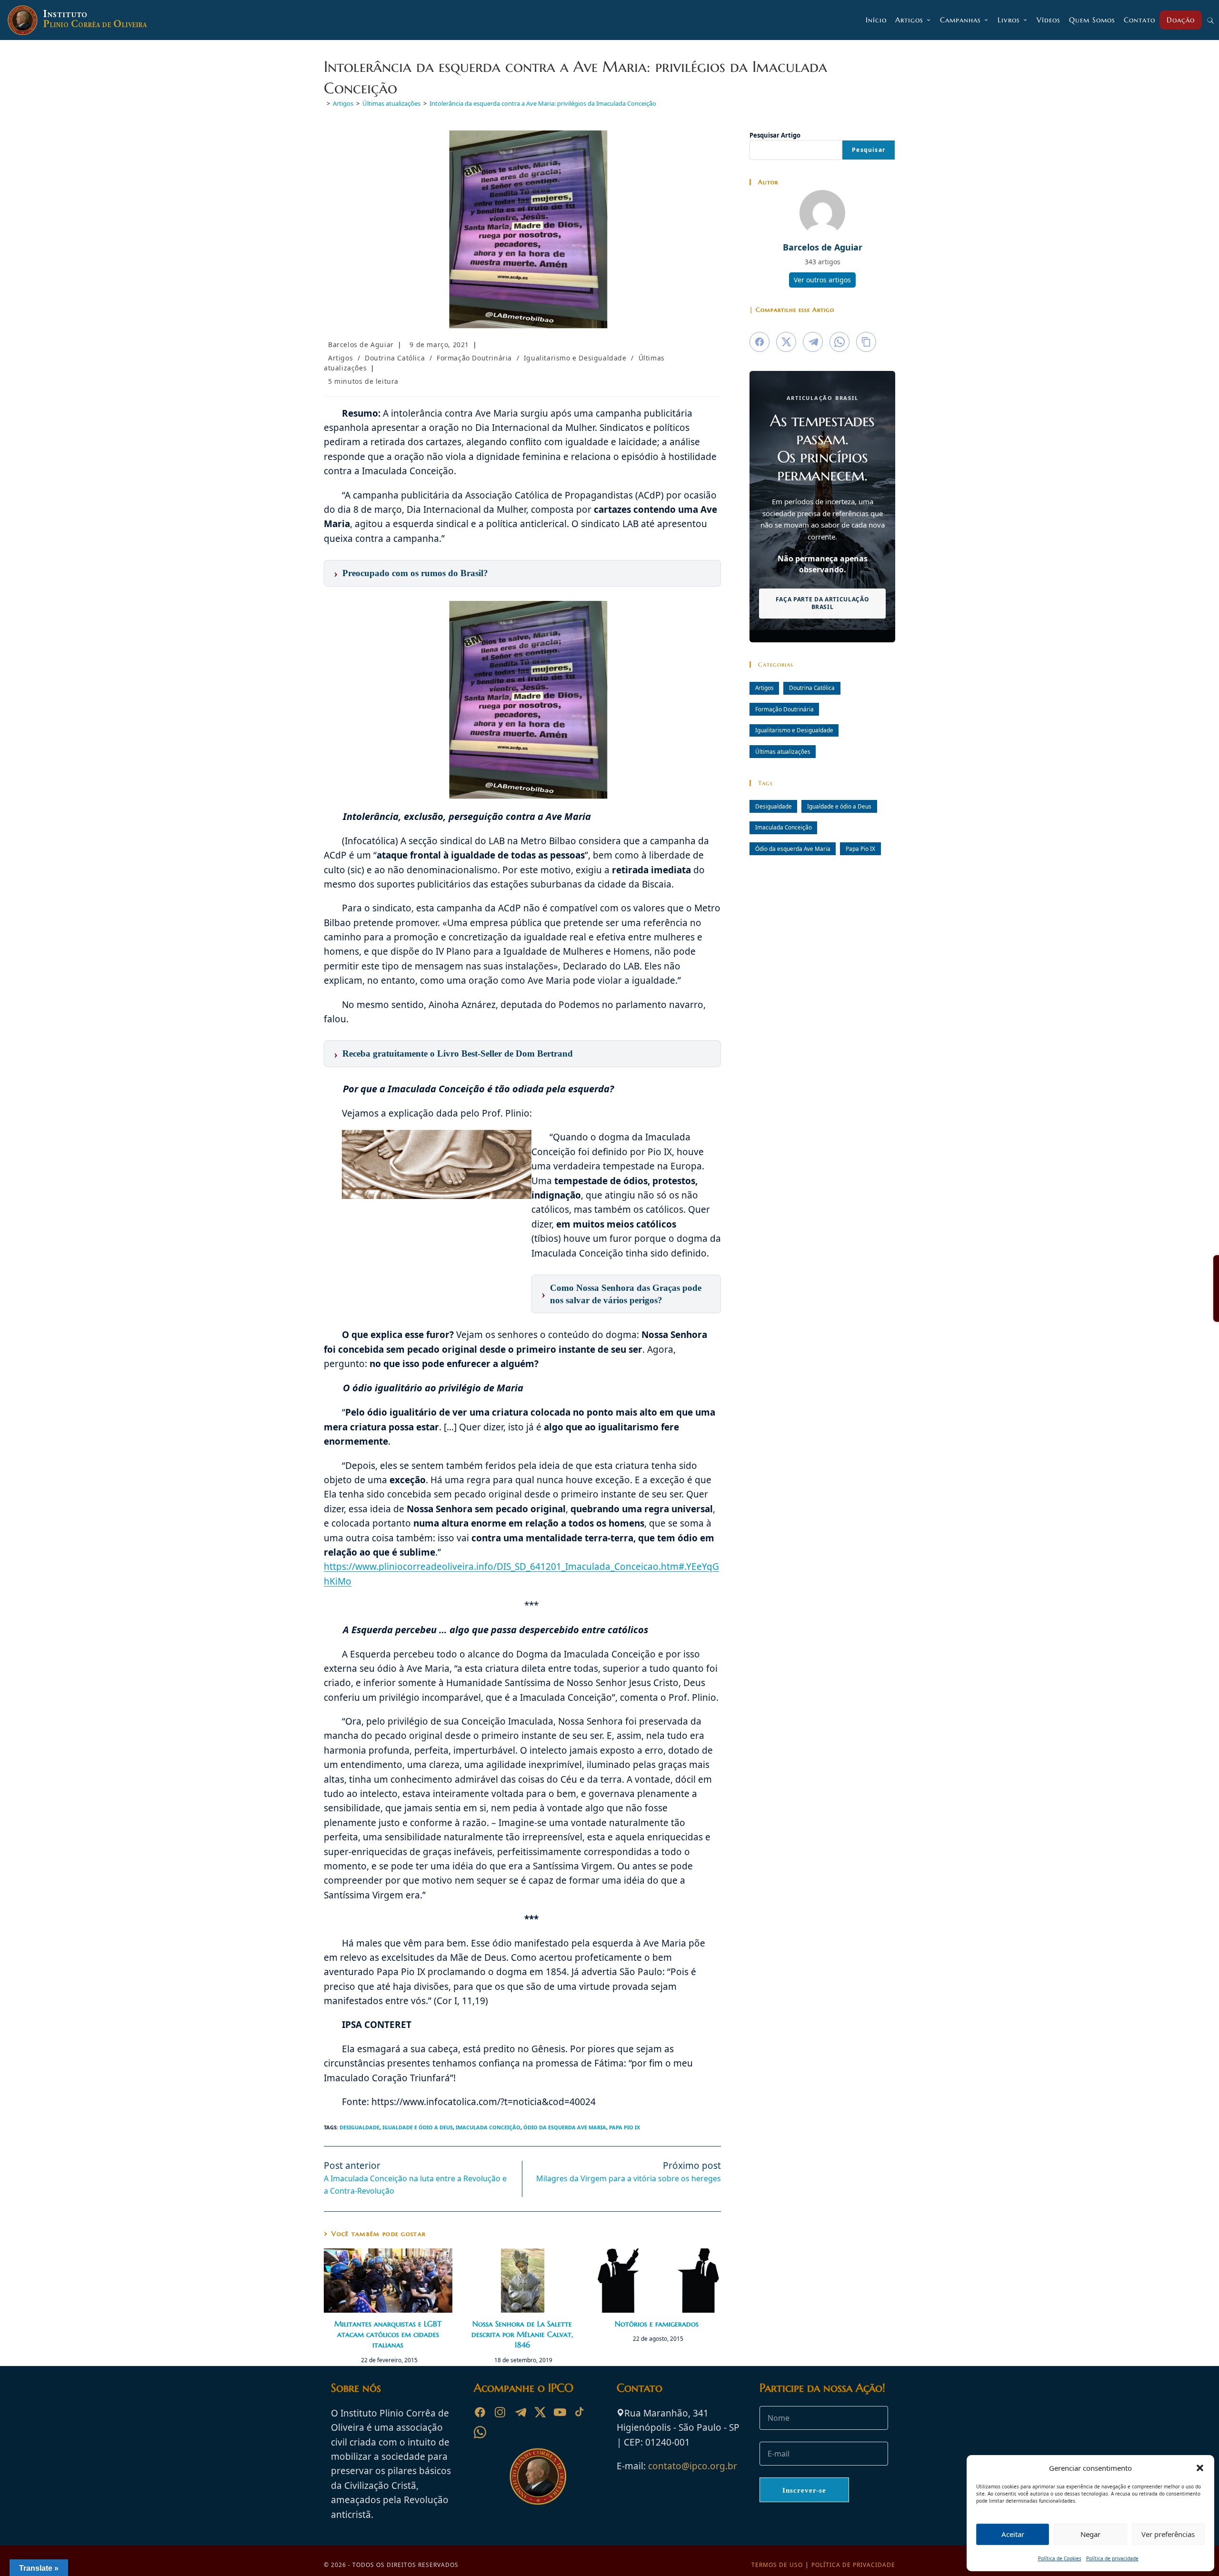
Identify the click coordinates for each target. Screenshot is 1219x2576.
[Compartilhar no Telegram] (813, 342)
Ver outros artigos (822, 280)
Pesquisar (869, 150)
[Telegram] (520, 2412)
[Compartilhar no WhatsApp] (839, 342)
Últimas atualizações (783, 751)
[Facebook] (480, 2412)
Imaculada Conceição (488, 2127)
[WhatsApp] (480, 2432)
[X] (540, 2412)
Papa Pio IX (624, 2127)
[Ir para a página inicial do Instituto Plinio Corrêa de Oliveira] (538, 2476)
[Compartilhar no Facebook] (759, 342)
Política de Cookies (1060, 2558)
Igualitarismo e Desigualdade (575, 358)
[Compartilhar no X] (786, 342)
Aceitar (1013, 2534)
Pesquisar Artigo (775, 135)
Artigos (340, 358)
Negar (1090, 2534)
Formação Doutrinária (474, 358)
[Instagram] (500, 2412)
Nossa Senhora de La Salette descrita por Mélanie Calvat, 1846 (522, 2334)
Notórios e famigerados (657, 2324)
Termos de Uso (777, 2565)
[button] (1200, 2468)
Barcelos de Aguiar (361, 344)
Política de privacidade (1112, 2558)
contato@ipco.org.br (693, 2466)
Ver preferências (1168, 2534)
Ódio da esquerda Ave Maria (565, 2127)
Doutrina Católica (395, 358)
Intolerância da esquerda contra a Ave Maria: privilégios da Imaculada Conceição (543, 103)
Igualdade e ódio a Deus (418, 2127)
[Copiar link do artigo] (866, 342)
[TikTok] (580, 2412)
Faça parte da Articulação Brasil (823, 603)
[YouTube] (560, 2412)
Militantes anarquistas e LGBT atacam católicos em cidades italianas (388, 2334)
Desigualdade (360, 2127)
